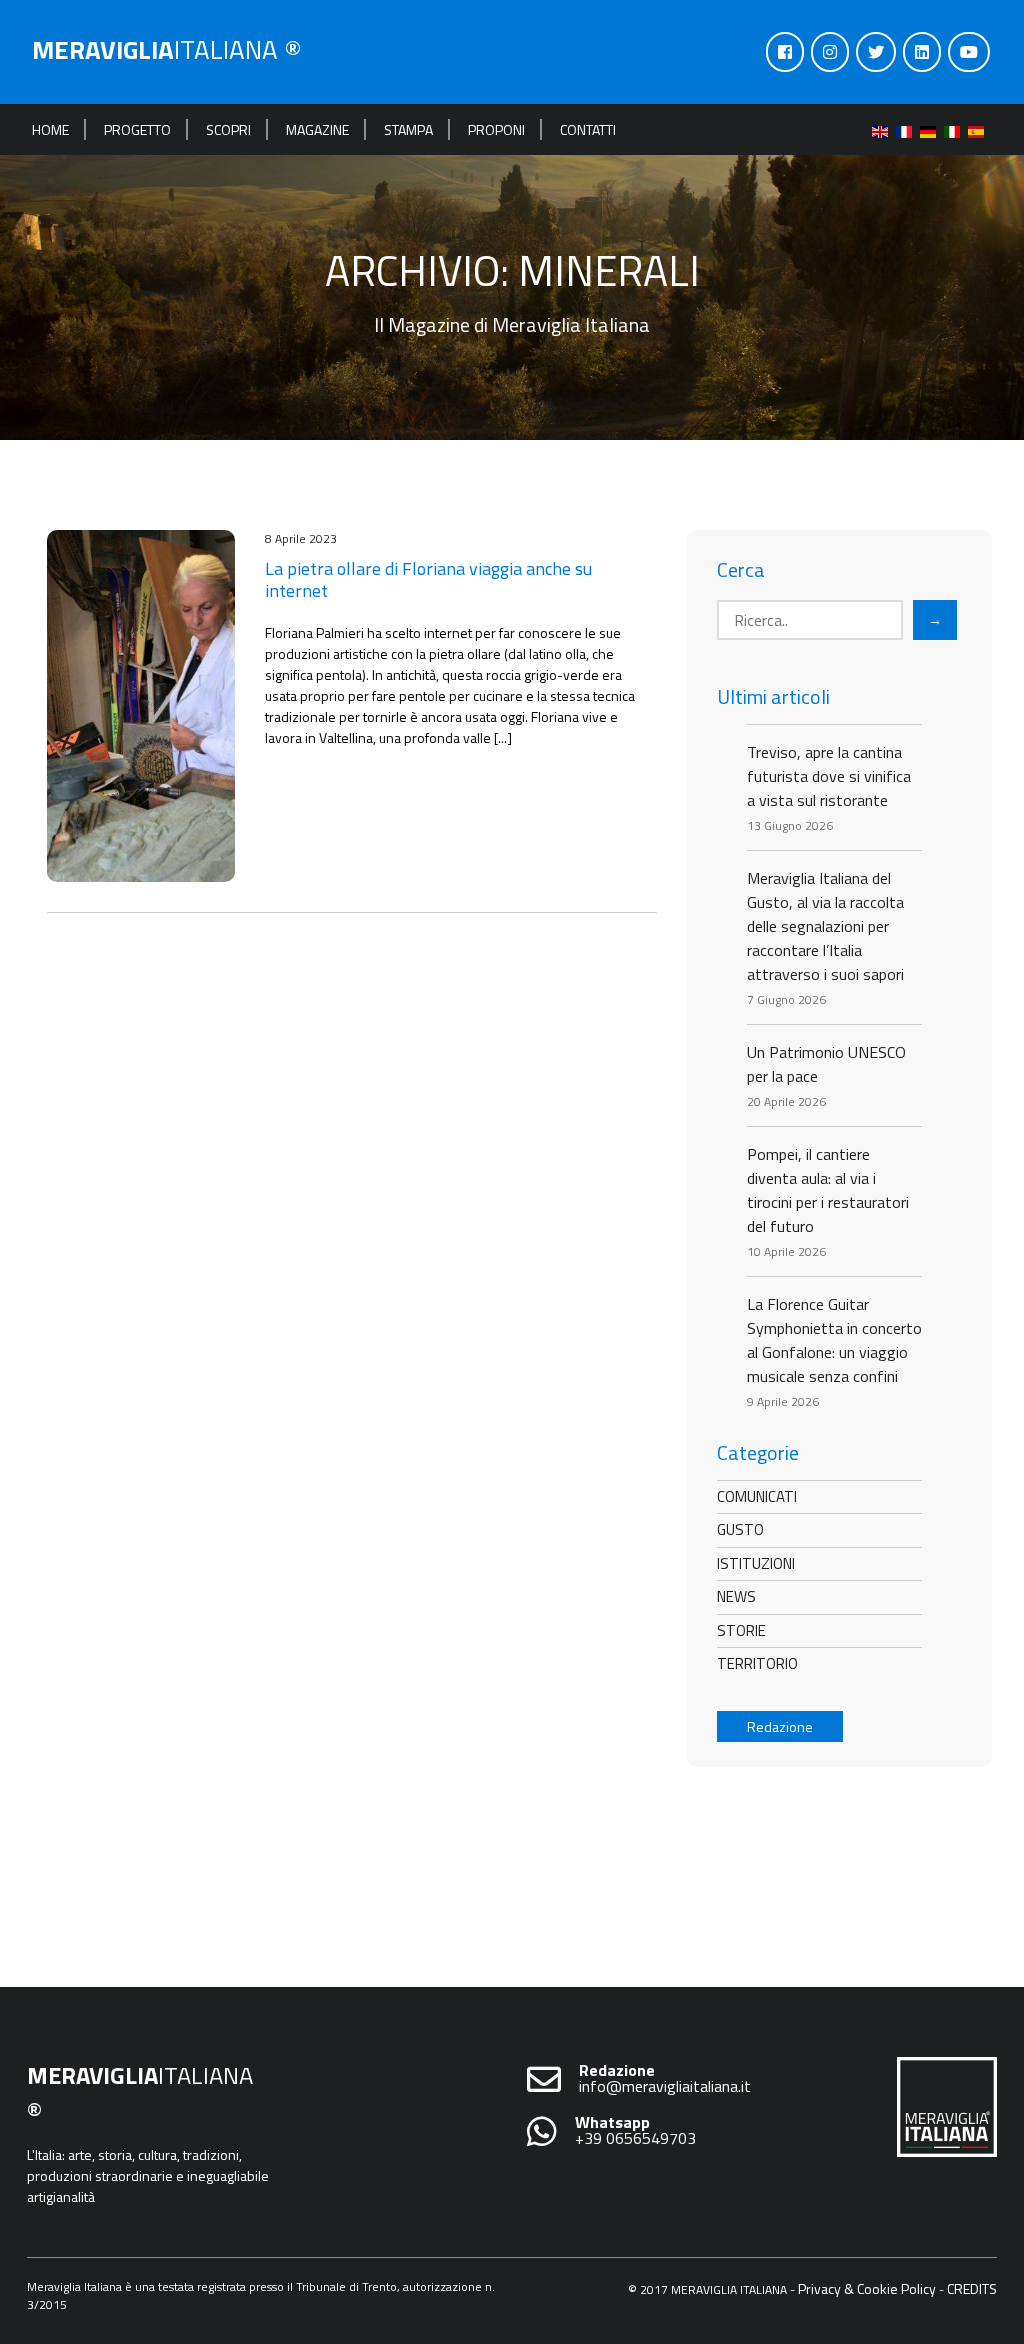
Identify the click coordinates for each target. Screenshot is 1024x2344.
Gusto (740, 1529)
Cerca (741, 570)
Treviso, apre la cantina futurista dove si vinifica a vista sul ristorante (829, 776)
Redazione (780, 1726)
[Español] (980, 129)
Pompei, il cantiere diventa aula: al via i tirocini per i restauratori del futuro (828, 1190)
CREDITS (972, 2288)
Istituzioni (756, 1563)
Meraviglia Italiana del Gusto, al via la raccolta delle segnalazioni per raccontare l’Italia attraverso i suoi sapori (825, 926)
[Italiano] (956, 129)
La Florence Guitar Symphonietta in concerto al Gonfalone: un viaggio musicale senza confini (834, 1340)
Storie (741, 1630)
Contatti (588, 129)
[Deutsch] (932, 129)
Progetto (137, 129)
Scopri (228, 129)
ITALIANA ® (167, 49)
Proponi (496, 129)
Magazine (317, 129)
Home (50, 129)
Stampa (408, 129)
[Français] (908, 129)
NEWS (736, 1596)
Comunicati (757, 1496)
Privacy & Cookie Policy (867, 2288)
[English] (884, 129)
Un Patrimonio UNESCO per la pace (826, 1064)
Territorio (757, 1663)
